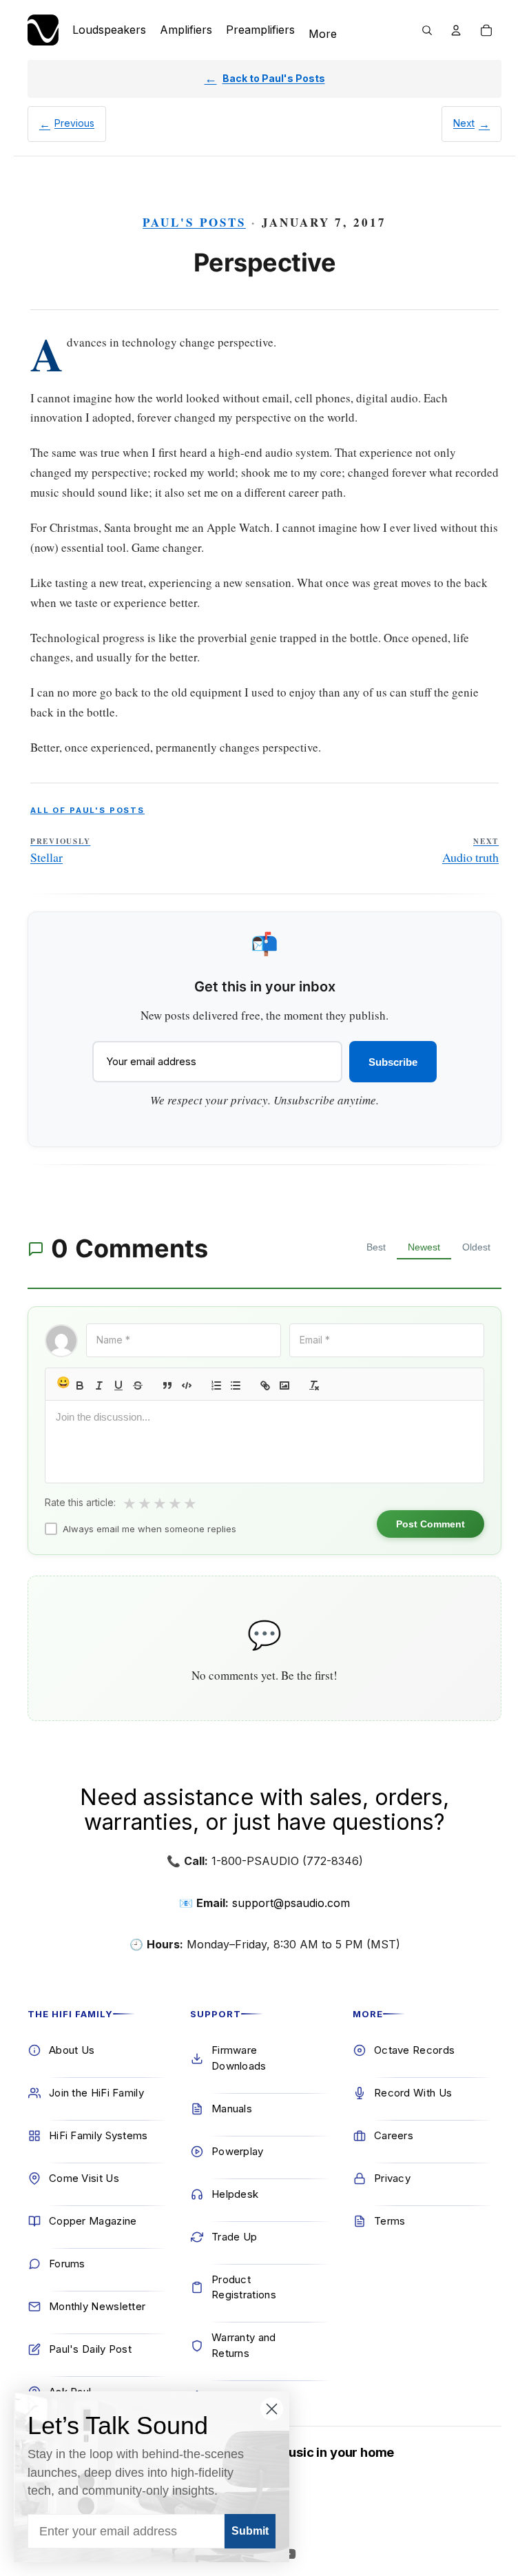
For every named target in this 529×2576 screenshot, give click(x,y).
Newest (424, 1247)
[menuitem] (323, 34)
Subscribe (393, 1062)
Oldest (476, 1247)
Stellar (60, 851)
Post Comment (431, 1524)
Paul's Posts (194, 222)
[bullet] (236, 1385)
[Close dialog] (272, 2409)
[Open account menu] (456, 30)
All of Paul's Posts (87, 810)
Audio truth (470, 851)
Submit (250, 2531)
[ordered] (216, 1385)
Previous (74, 123)
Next (464, 123)
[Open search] (427, 30)
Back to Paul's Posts (274, 78)
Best (376, 1247)
